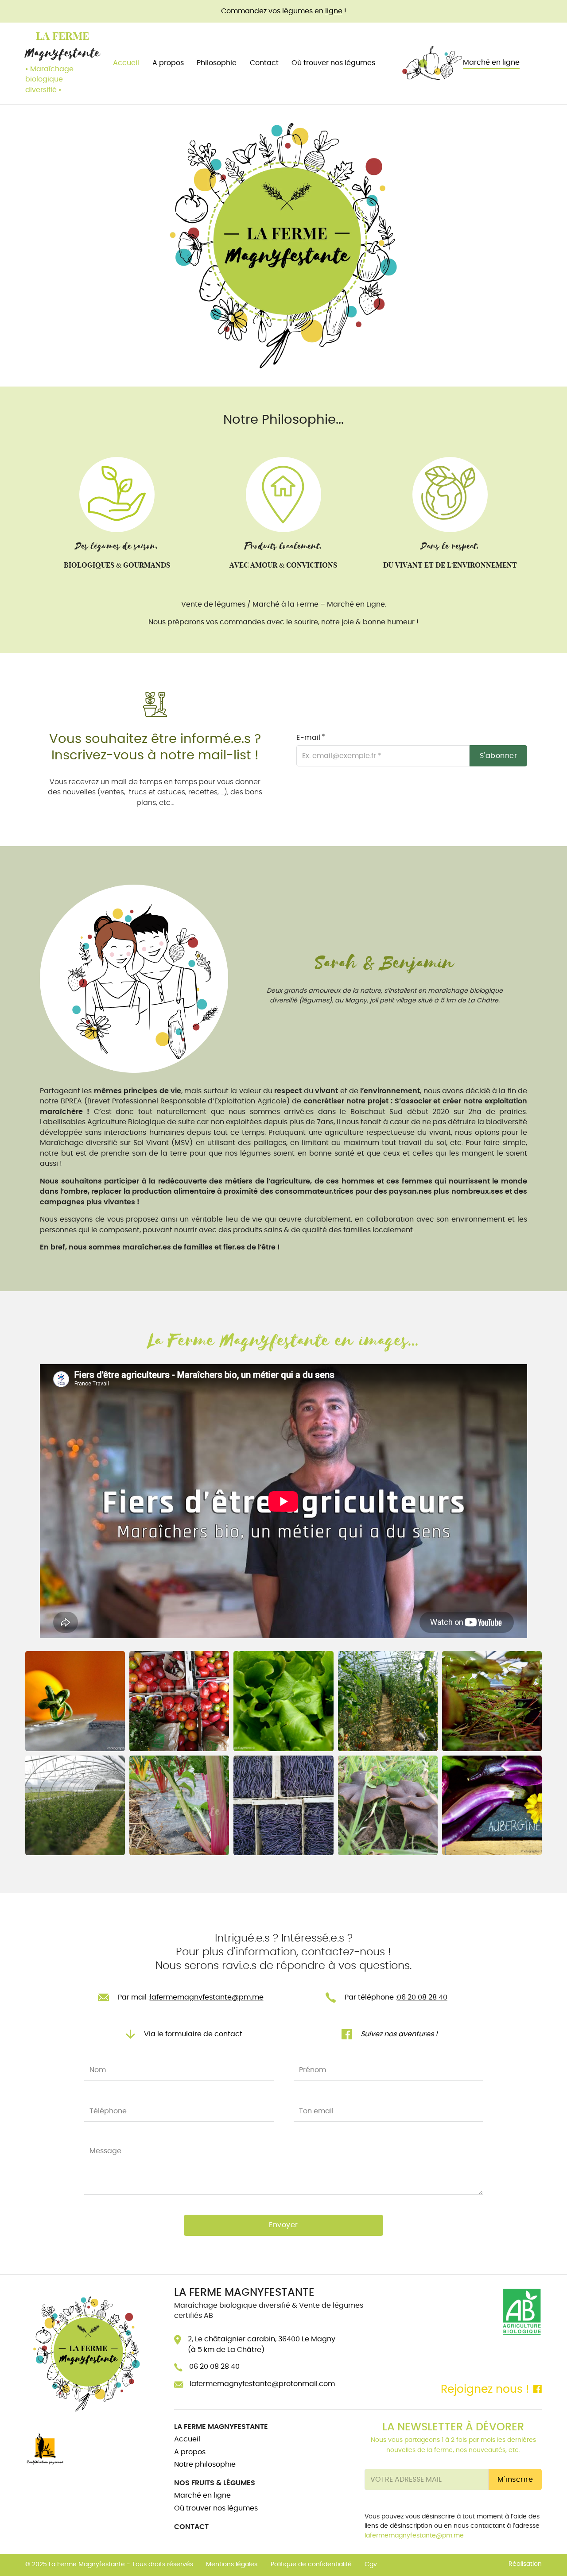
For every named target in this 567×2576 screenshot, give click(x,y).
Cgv (371, 2564)
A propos (168, 63)
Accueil (126, 63)
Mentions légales (232, 2564)
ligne (334, 11)
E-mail (308, 738)
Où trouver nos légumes (333, 63)
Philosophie (217, 63)
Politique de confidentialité (311, 2564)
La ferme (62, 36)
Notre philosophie (205, 2464)
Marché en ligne (491, 62)
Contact (264, 63)
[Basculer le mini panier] (537, 63)
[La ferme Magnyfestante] (87, 2354)
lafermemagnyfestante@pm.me (414, 2536)
